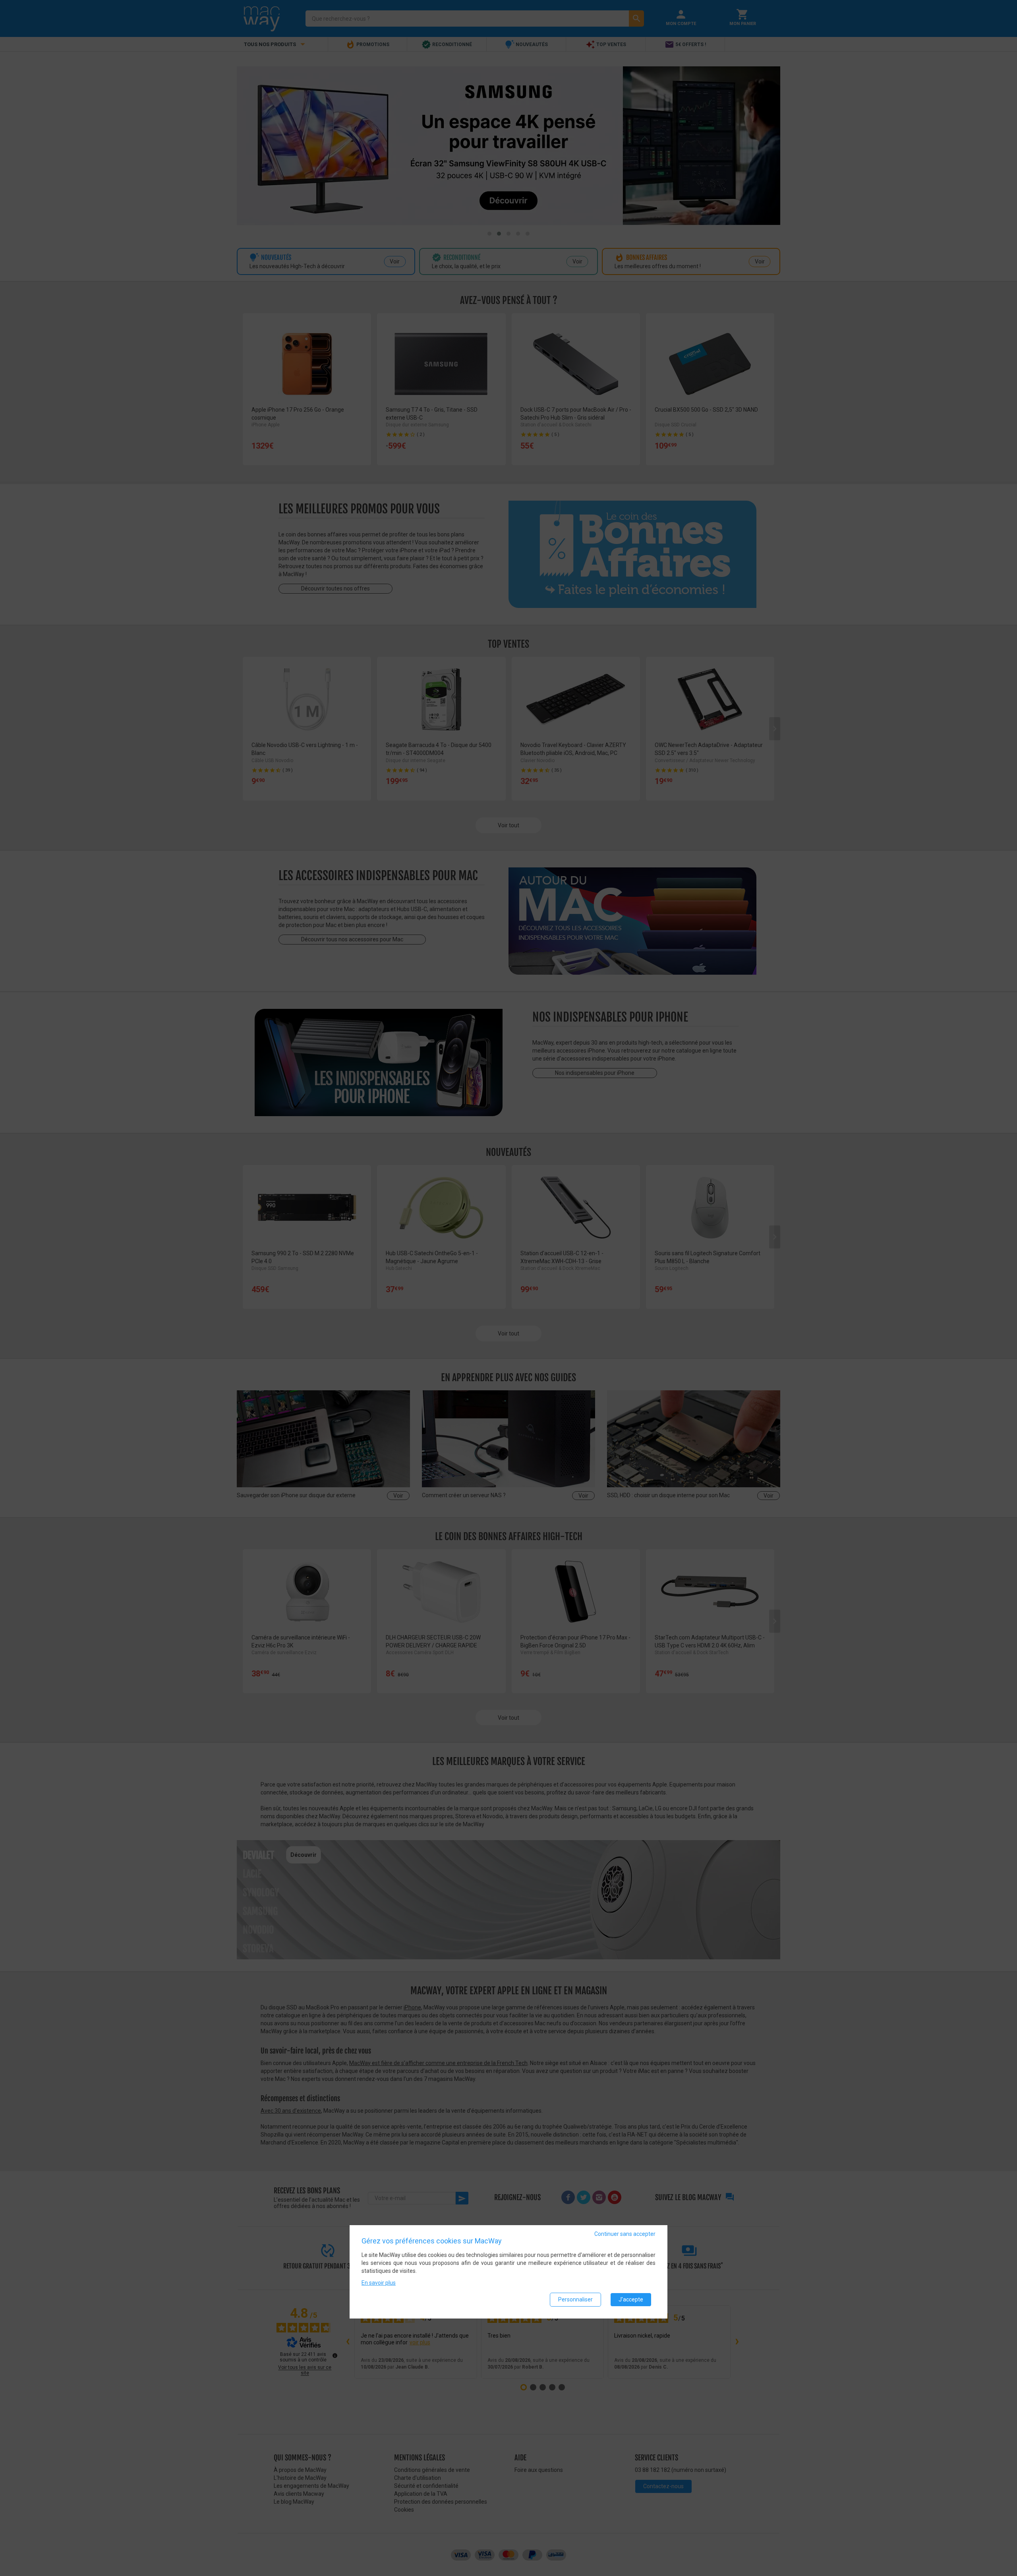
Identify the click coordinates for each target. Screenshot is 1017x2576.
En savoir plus (379, 2283)
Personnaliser (575, 2299)
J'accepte (631, 2299)
